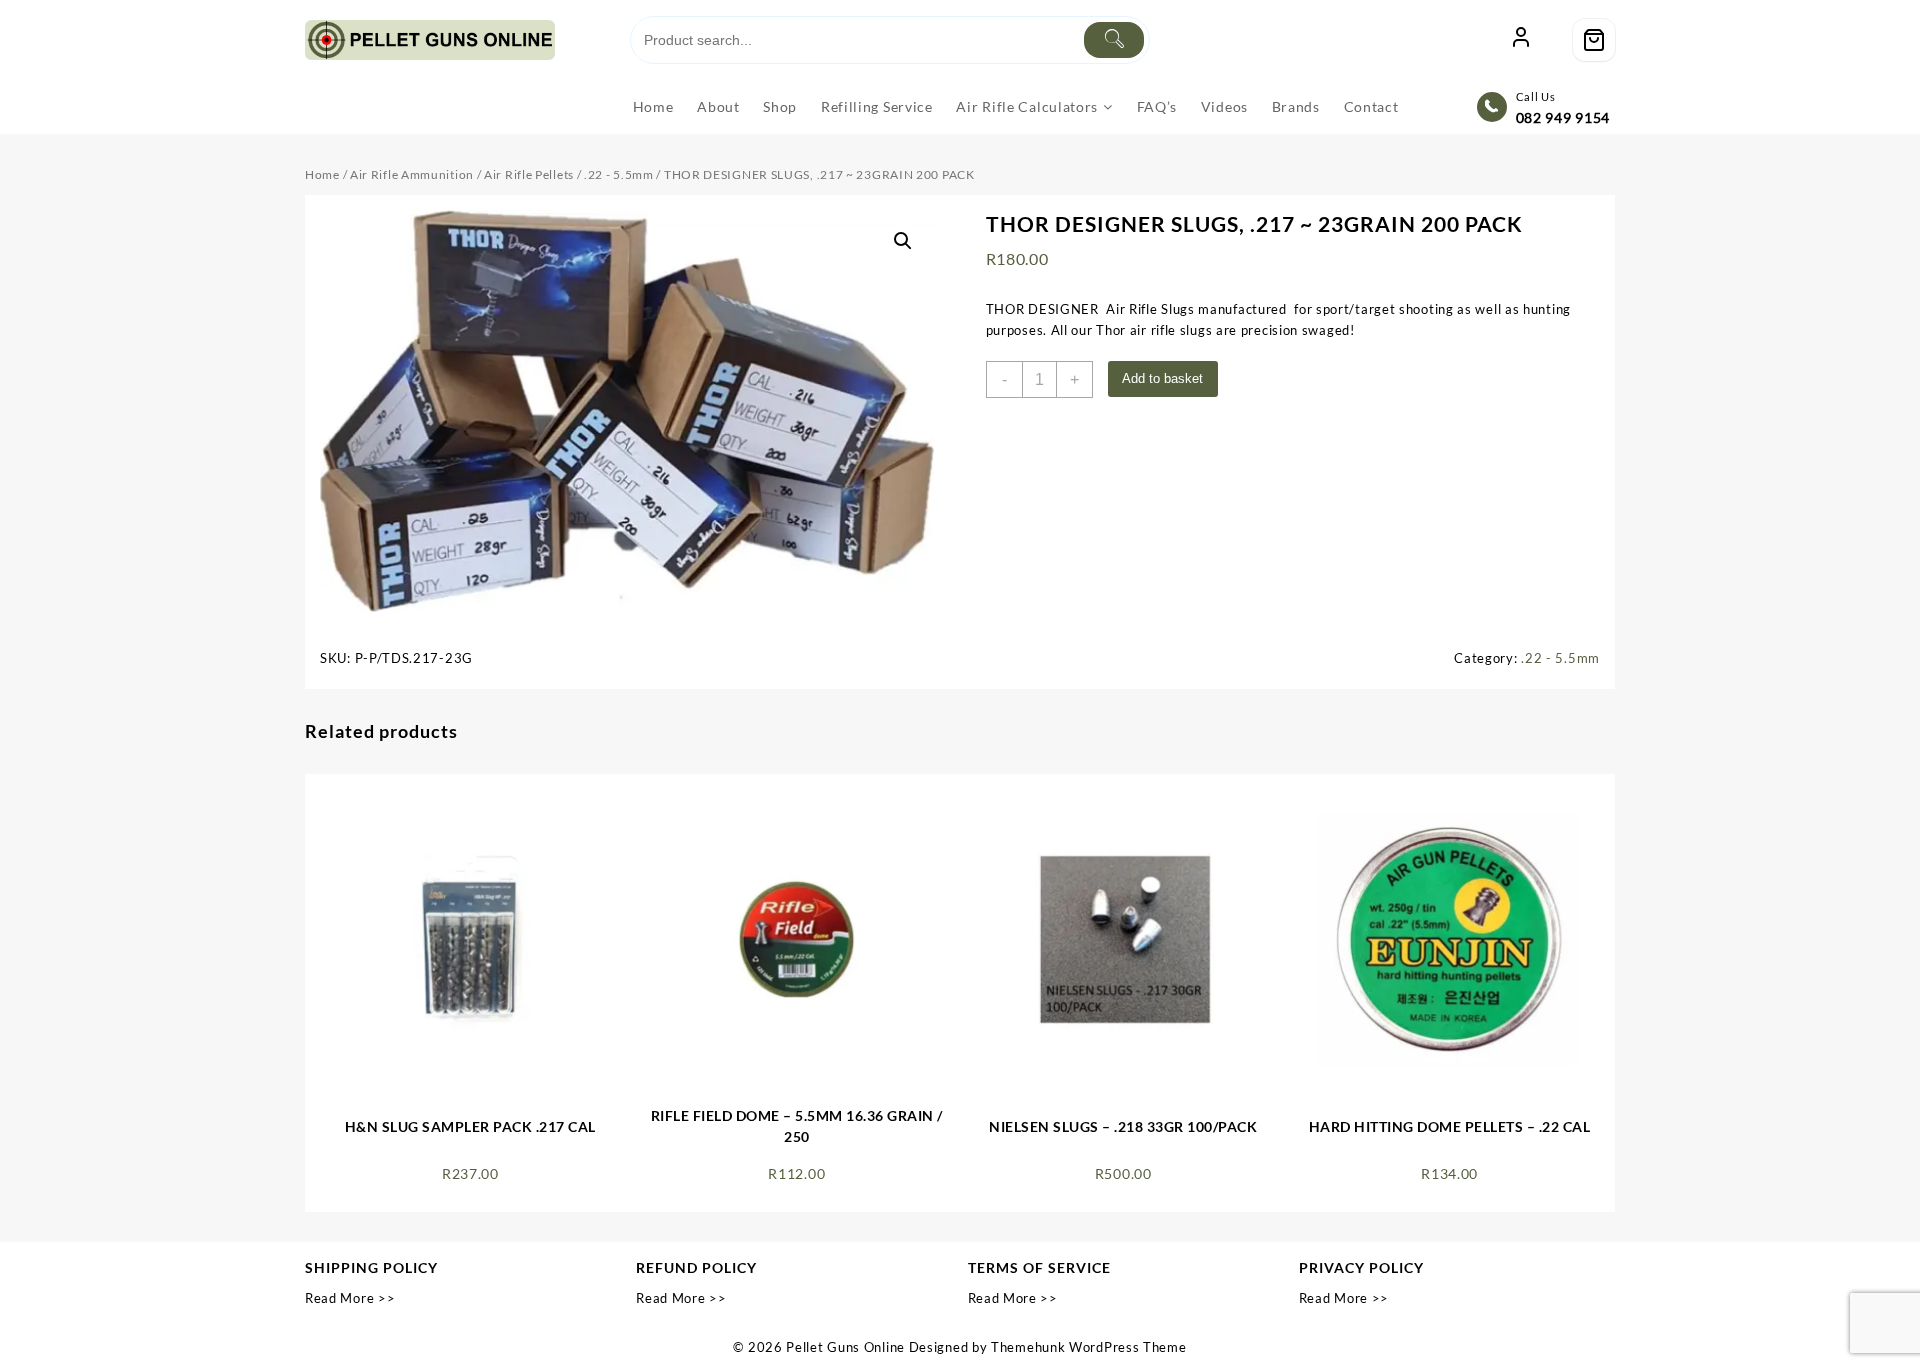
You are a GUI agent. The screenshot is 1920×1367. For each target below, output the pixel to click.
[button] (903, 241)
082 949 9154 (1563, 117)
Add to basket (1162, 378)
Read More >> (350, 1298)
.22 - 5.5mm (619, 174)
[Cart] (1594, 40)
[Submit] (1114, 40)
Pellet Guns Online (845, 1347)
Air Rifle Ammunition (412, 174)
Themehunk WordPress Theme (1089, 1347)
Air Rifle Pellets (529, 174)
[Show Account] (1521, 40)
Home (322, 174)
